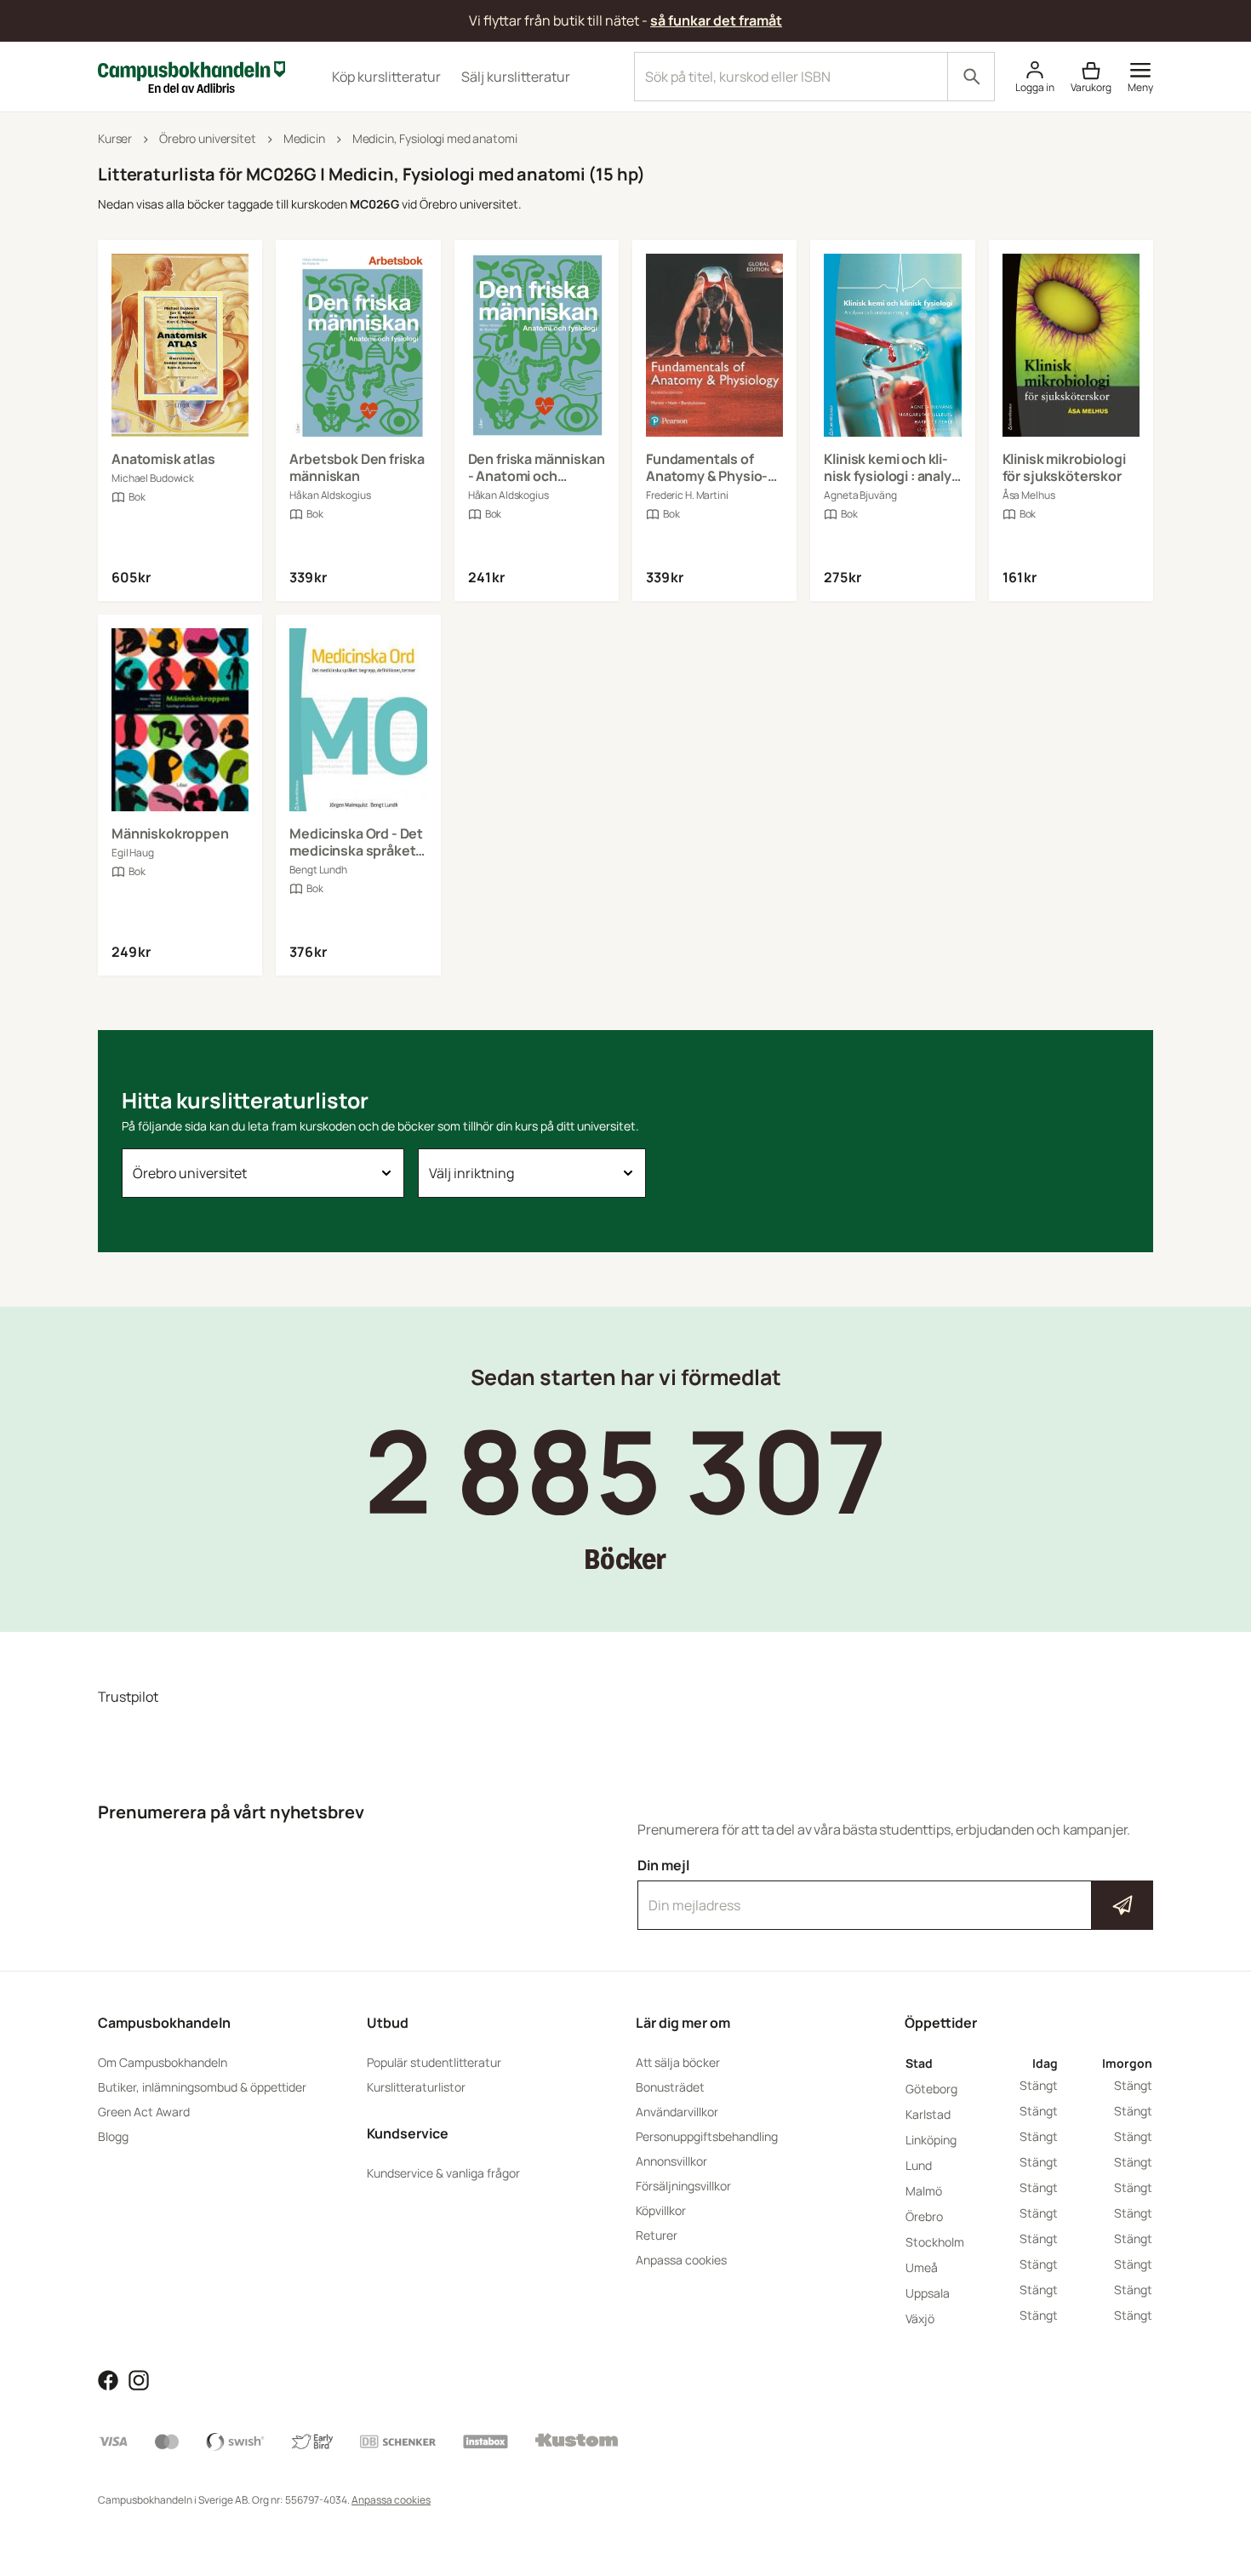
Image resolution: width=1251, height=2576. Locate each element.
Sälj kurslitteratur (516, 77)
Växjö (920, 2318)
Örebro (924, 2216)
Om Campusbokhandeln (163, 2062)
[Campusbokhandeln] (191, 75)
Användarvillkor (677, 2112)
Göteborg (931, 2089)
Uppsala (928, 2293)
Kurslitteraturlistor (416, 2087)
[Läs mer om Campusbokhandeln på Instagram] (139, 2379)
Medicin (304, 138)
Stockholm (935, 2242)
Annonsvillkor (671, 2161)
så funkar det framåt (716, 20)
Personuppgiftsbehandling (707, 2136)
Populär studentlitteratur (434, 2062)
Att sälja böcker (678, 2062)
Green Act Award (144, 2112)
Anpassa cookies (681, 2260)
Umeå (922, 2267)
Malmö (924, 2191)
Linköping (931, 2140)
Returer (657, 2235)
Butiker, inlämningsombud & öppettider (202, 2087)
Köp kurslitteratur (386, 77)
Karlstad (928, 2114)
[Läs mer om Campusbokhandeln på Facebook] (108, 2379)
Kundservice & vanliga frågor (443, 2173)
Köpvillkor (661, 2210)
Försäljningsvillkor (683, 2186)
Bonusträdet (670, 2087)
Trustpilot (128, 1697)
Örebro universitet (207, 138)
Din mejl (895, 1890)
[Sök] (971, 77)
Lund (919, 2165)
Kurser (115, 138)
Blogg (113, 2136)
